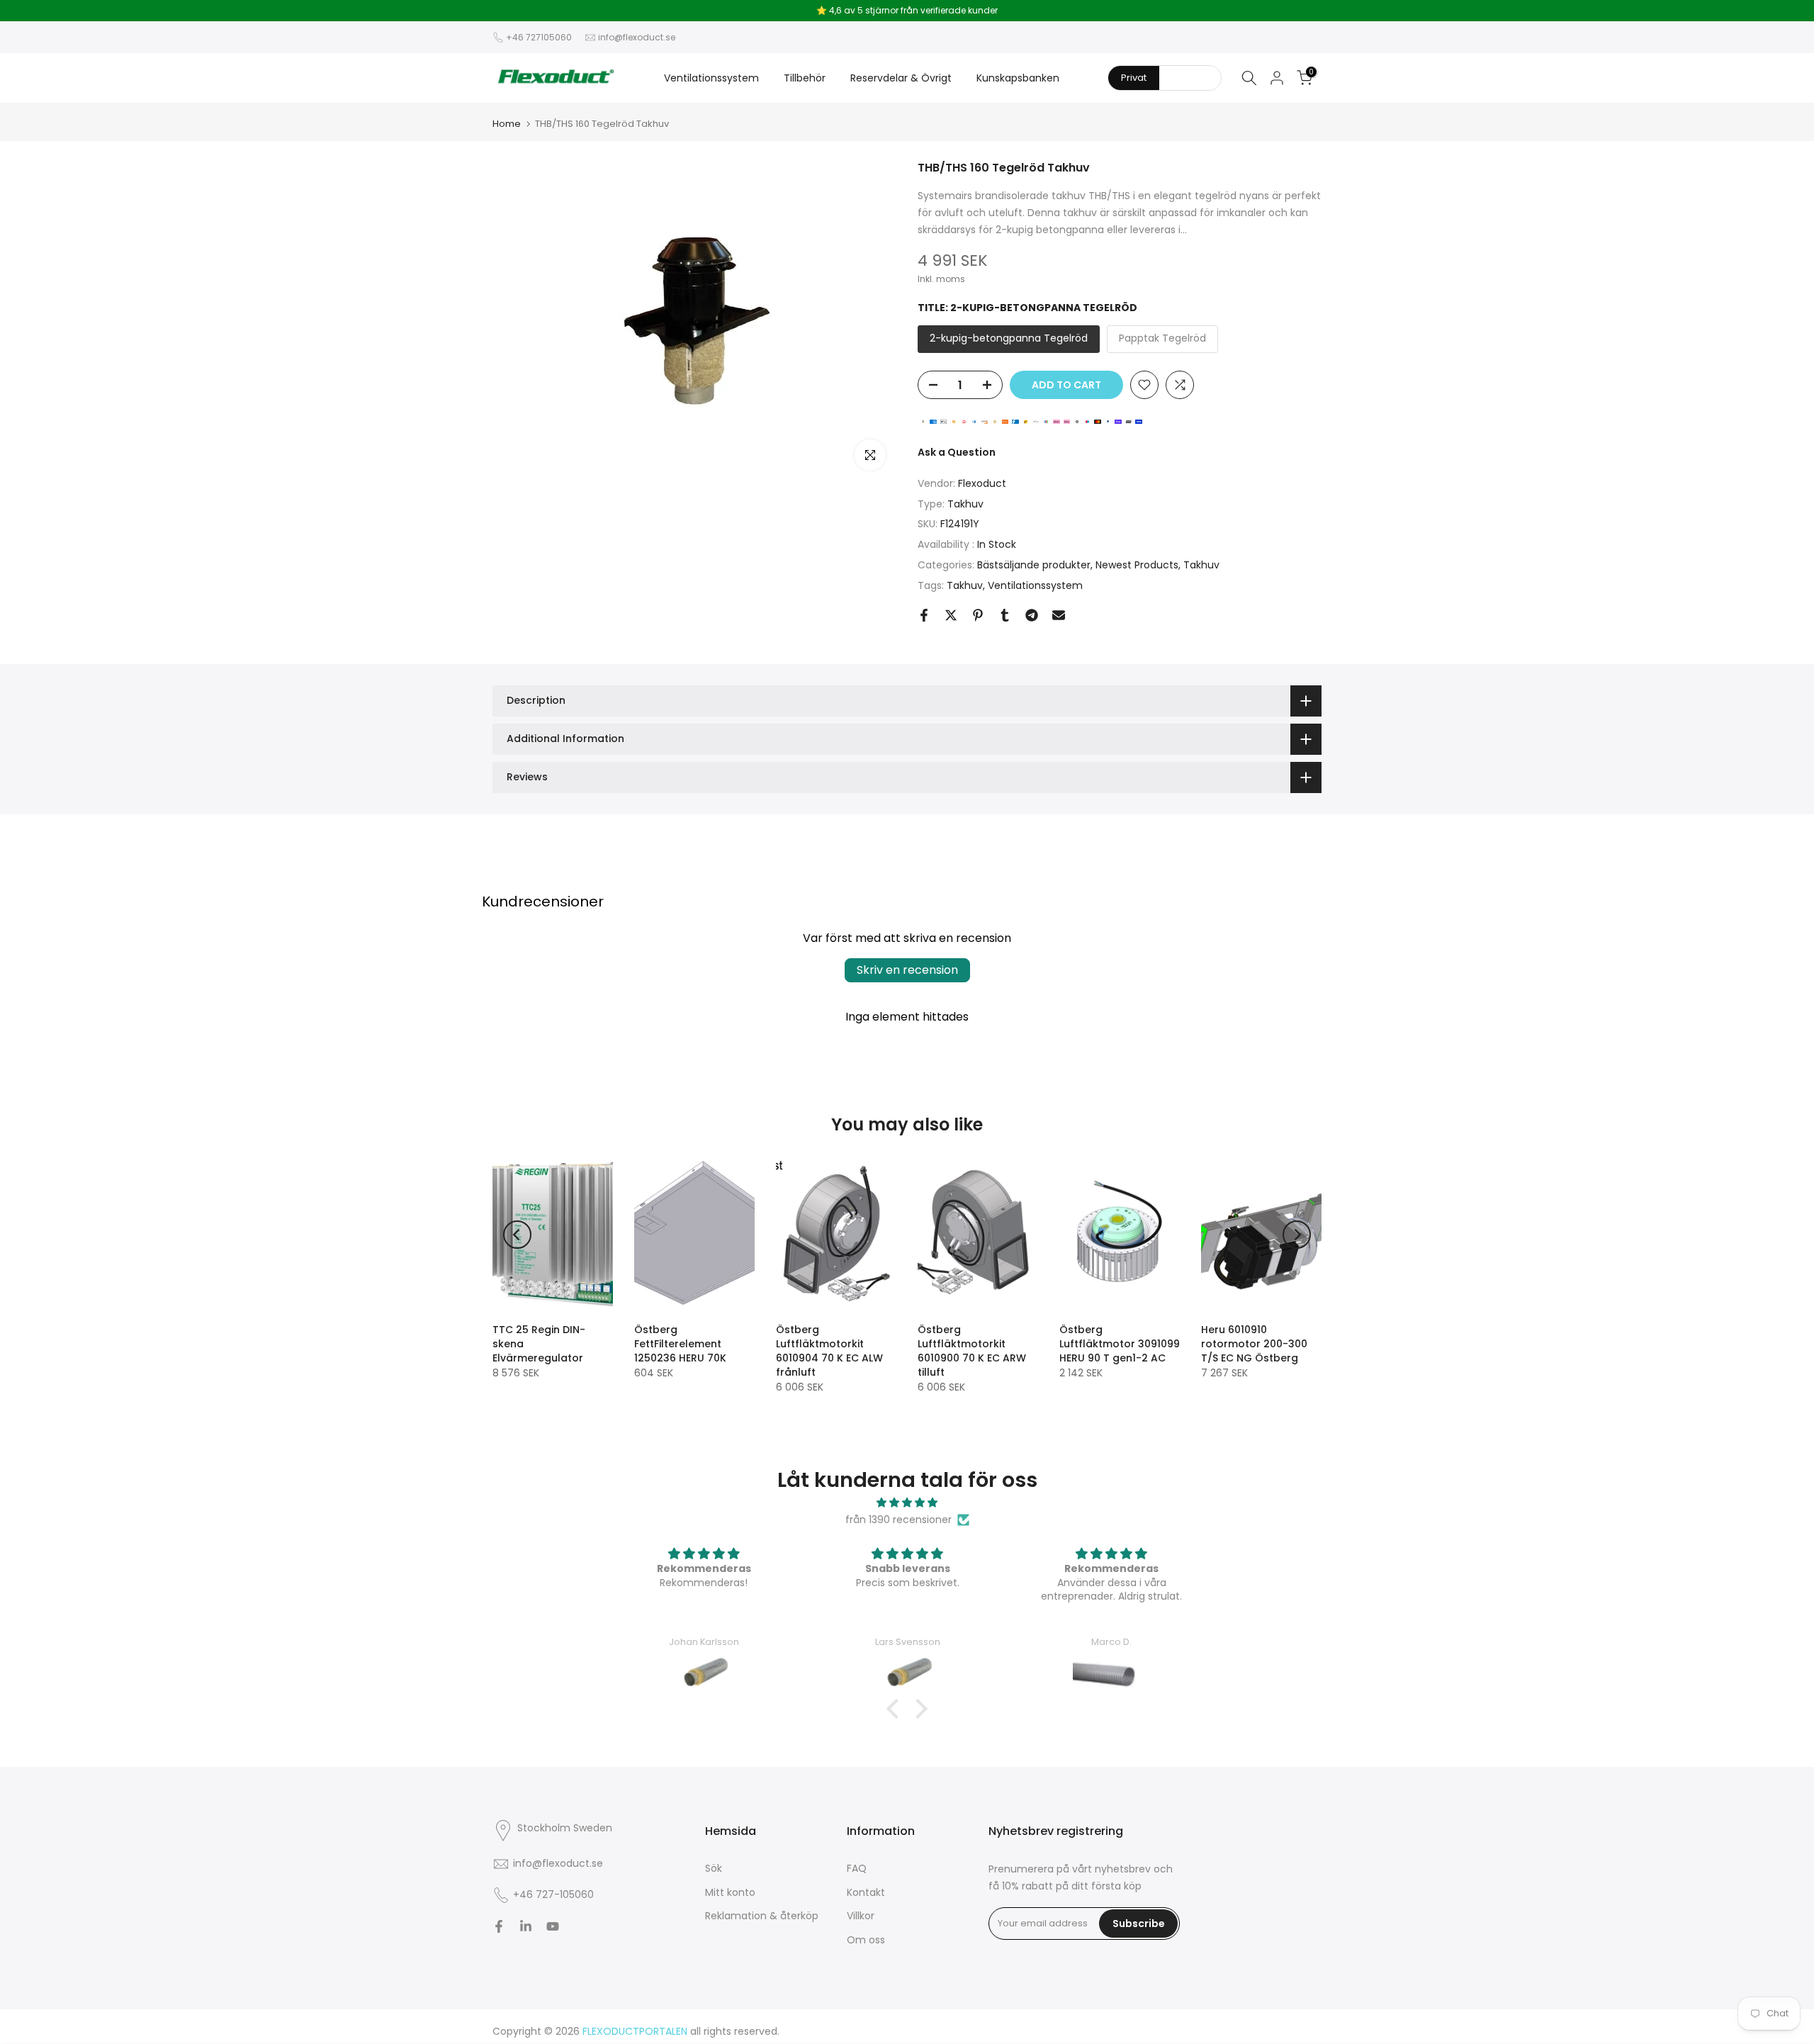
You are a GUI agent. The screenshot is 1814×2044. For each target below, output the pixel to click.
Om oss (866, 1940)
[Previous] (517, 1235)
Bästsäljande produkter (1034, 565)
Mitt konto (730, 1892)
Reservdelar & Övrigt (901, 78)
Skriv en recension (907, 970)
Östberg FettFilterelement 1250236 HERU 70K (680, 1344)
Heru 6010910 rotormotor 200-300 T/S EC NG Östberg (1254, 1344)
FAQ (857, 1868)
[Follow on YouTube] (553, 1926)
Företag (1190, 78)
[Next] (1297, 1235)
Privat (1134, 78)
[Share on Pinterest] (978, 615)
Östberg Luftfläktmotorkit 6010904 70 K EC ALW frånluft (829, 1351)
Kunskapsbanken (1018, 78)
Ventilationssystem (711, 78)
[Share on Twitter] (951, 615)
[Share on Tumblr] (1005, 615)
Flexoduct (982, 483)
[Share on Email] (1059, 615)
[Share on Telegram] (1032, 615)
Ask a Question (957, 452)
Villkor (861, 1916)
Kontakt (866, 1892)
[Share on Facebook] (924, 615)
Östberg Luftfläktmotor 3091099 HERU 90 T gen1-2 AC (1120, 1344)
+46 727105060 (539, 37)
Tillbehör (805, 78)
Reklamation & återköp (762, 1916)
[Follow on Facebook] (499, 1926)
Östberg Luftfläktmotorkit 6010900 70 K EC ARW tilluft (972, 1351)
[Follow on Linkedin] (526, 1926)
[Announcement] (907, 11)
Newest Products (1137, 565)
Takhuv (965, 504)
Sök (714, 1868)
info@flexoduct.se (637, 37)
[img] (907, 1503)
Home (507, 124)
